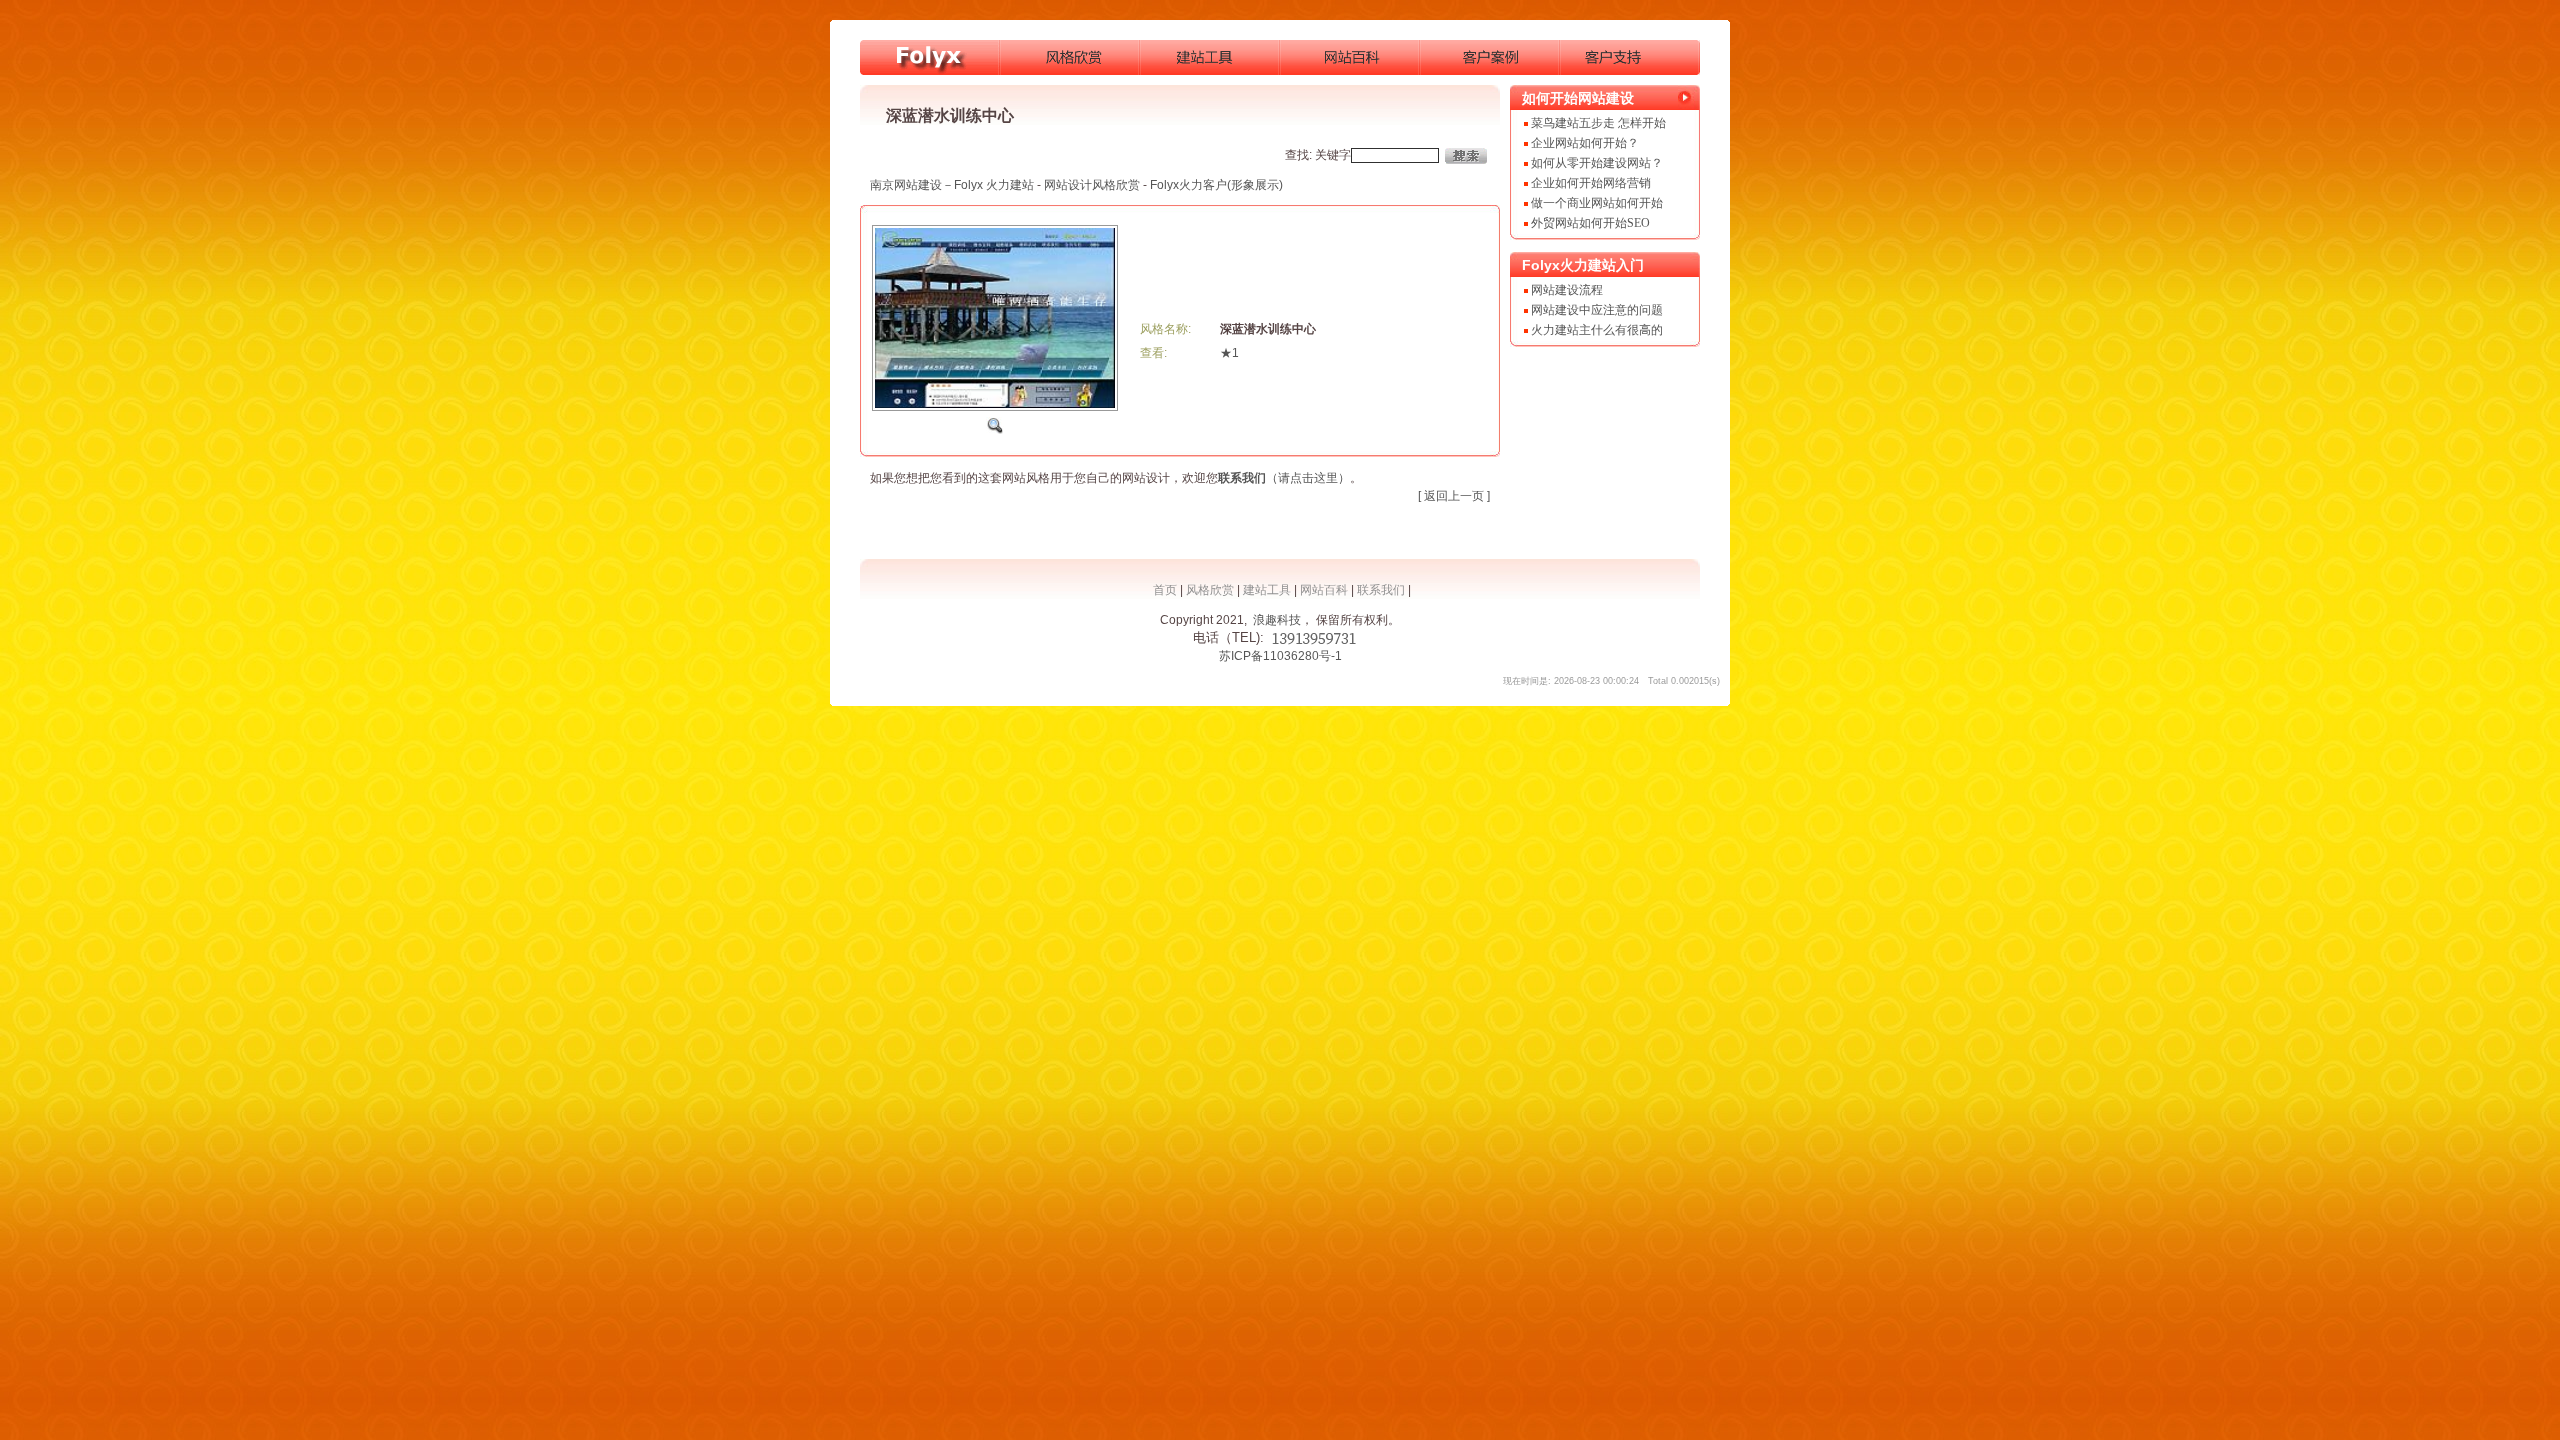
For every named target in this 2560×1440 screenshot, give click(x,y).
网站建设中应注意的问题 (1597, 310)
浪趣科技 (1277, 620)
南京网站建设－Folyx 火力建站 (952, 185)
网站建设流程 (1567, 290)
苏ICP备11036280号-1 (1280, 656)
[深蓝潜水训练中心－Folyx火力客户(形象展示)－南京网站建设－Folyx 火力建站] (930, 57)
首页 (1165, 590)
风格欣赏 (1210, 590)
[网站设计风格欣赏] (1070, 57)
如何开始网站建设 (1578, 98)
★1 (1229, 353)
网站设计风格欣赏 (1092, 185)
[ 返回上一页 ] (1454, 496)
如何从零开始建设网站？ (1597, 163)
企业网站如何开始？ (1585, 143)
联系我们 (1381, 590)
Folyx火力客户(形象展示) (1216, 185)
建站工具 (1267, 590)
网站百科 (1324, 590)
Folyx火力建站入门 (1583, 265)
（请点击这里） (1284, 478)
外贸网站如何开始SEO (1590, 223)
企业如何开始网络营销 (1591, 183)
